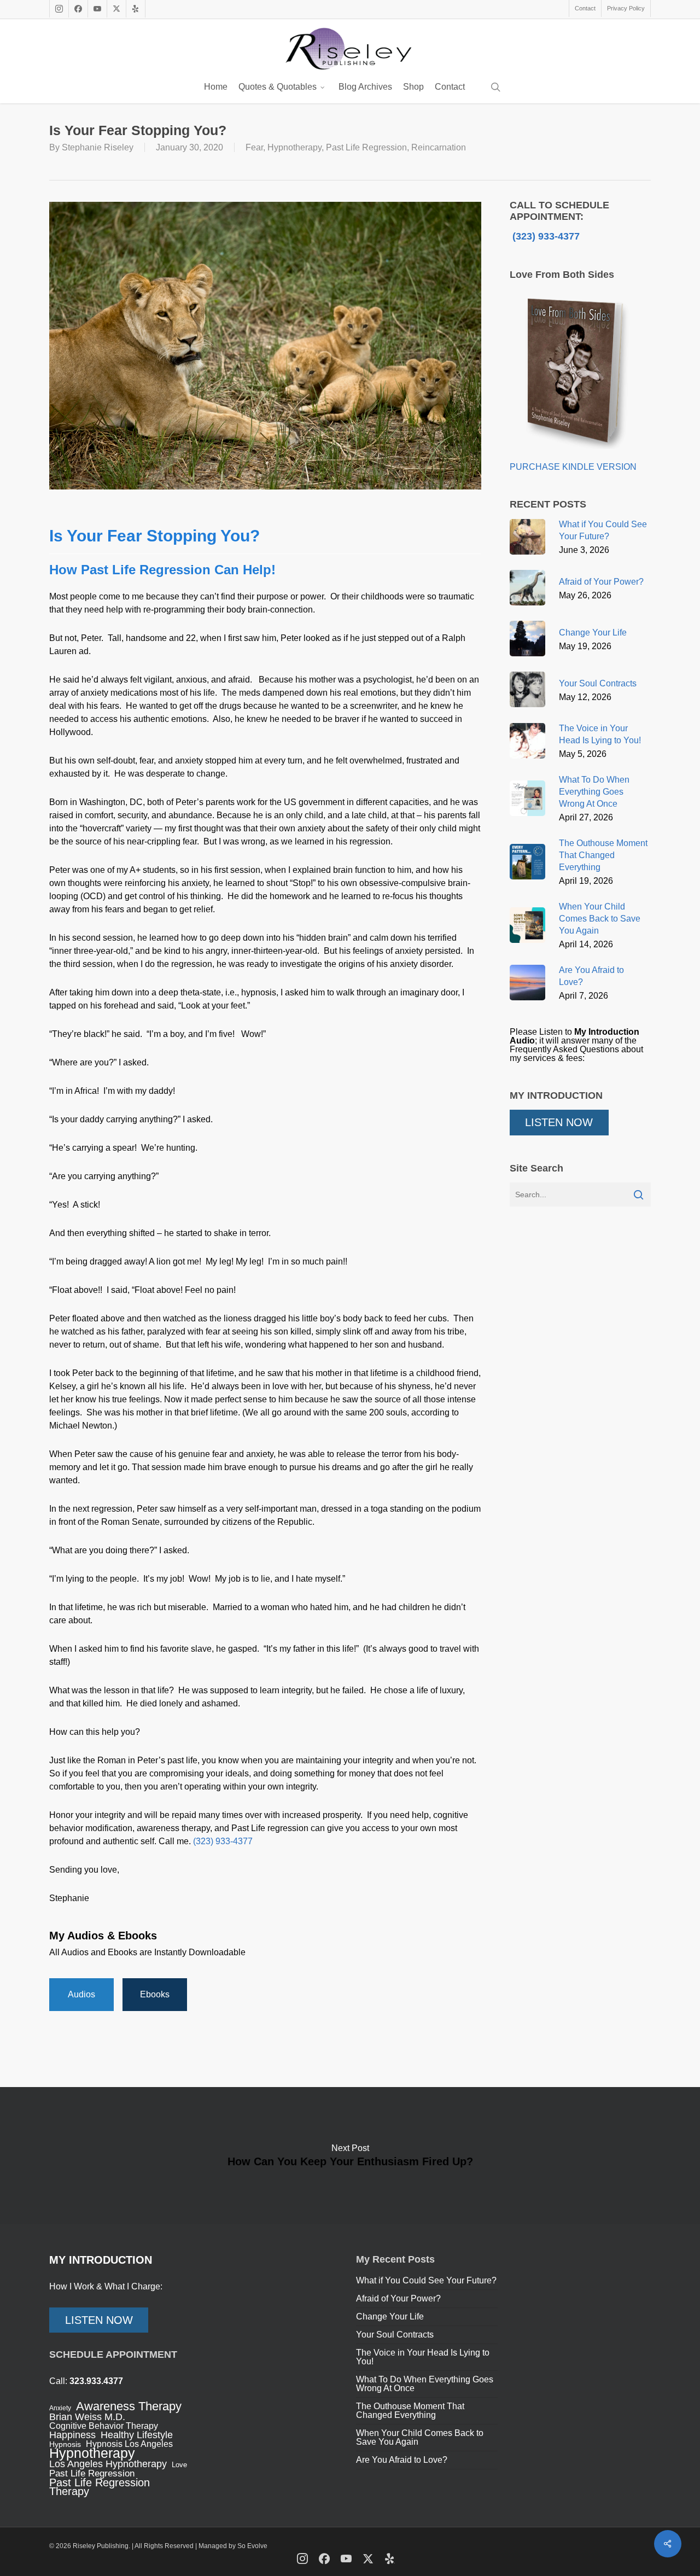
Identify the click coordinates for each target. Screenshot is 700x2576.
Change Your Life (390, 2316)
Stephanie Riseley (98, 147)
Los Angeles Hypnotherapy (108, 2464)
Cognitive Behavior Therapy (104, 2426)
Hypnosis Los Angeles (129, 2444)
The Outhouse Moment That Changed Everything (410, 2411)
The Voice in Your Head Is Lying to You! (423, 2357)
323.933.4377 (96, 2381)
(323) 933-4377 (223, 1841)
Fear (254, 147)
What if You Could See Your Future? (426, 2280)
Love (179, 2465)
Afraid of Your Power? (398, 2298)
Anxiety (60, 2408)
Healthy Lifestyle (137, 2435)
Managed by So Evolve (233, 2546)
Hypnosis (65, 2444)
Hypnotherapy (294, 147)
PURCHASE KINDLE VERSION (573, 467)
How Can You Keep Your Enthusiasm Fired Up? (350, 2155)
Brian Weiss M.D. (87, 2417)
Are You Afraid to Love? (402, 2460)
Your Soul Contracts (395, 2335)
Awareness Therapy (129, 2406)
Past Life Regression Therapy (100, 2487)
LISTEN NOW (559, 1122)
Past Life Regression (366, 147)
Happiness (72, 2435)
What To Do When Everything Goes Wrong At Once (425, 2384)
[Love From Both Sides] (574, 458)
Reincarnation (439, 147)
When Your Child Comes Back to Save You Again (420, 2437)
